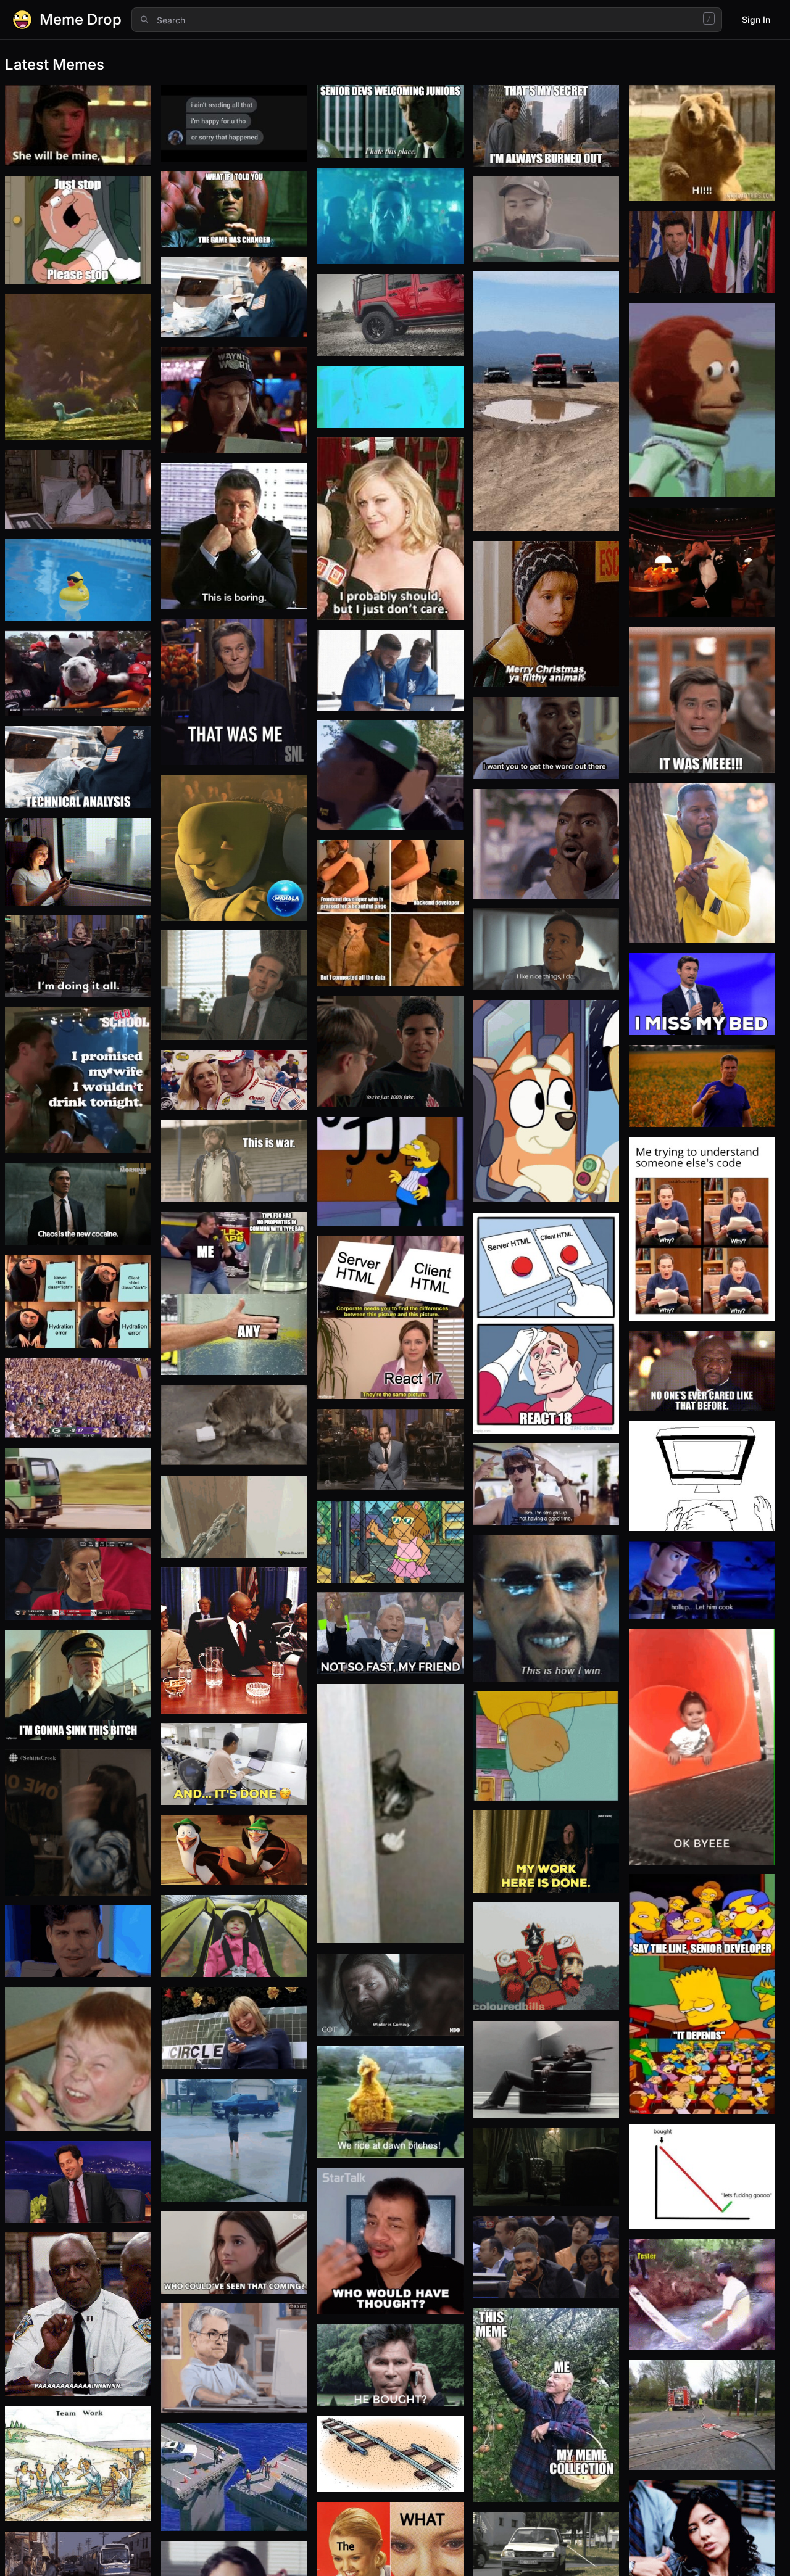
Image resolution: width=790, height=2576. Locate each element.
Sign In (756, 19)
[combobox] (427, 20)
